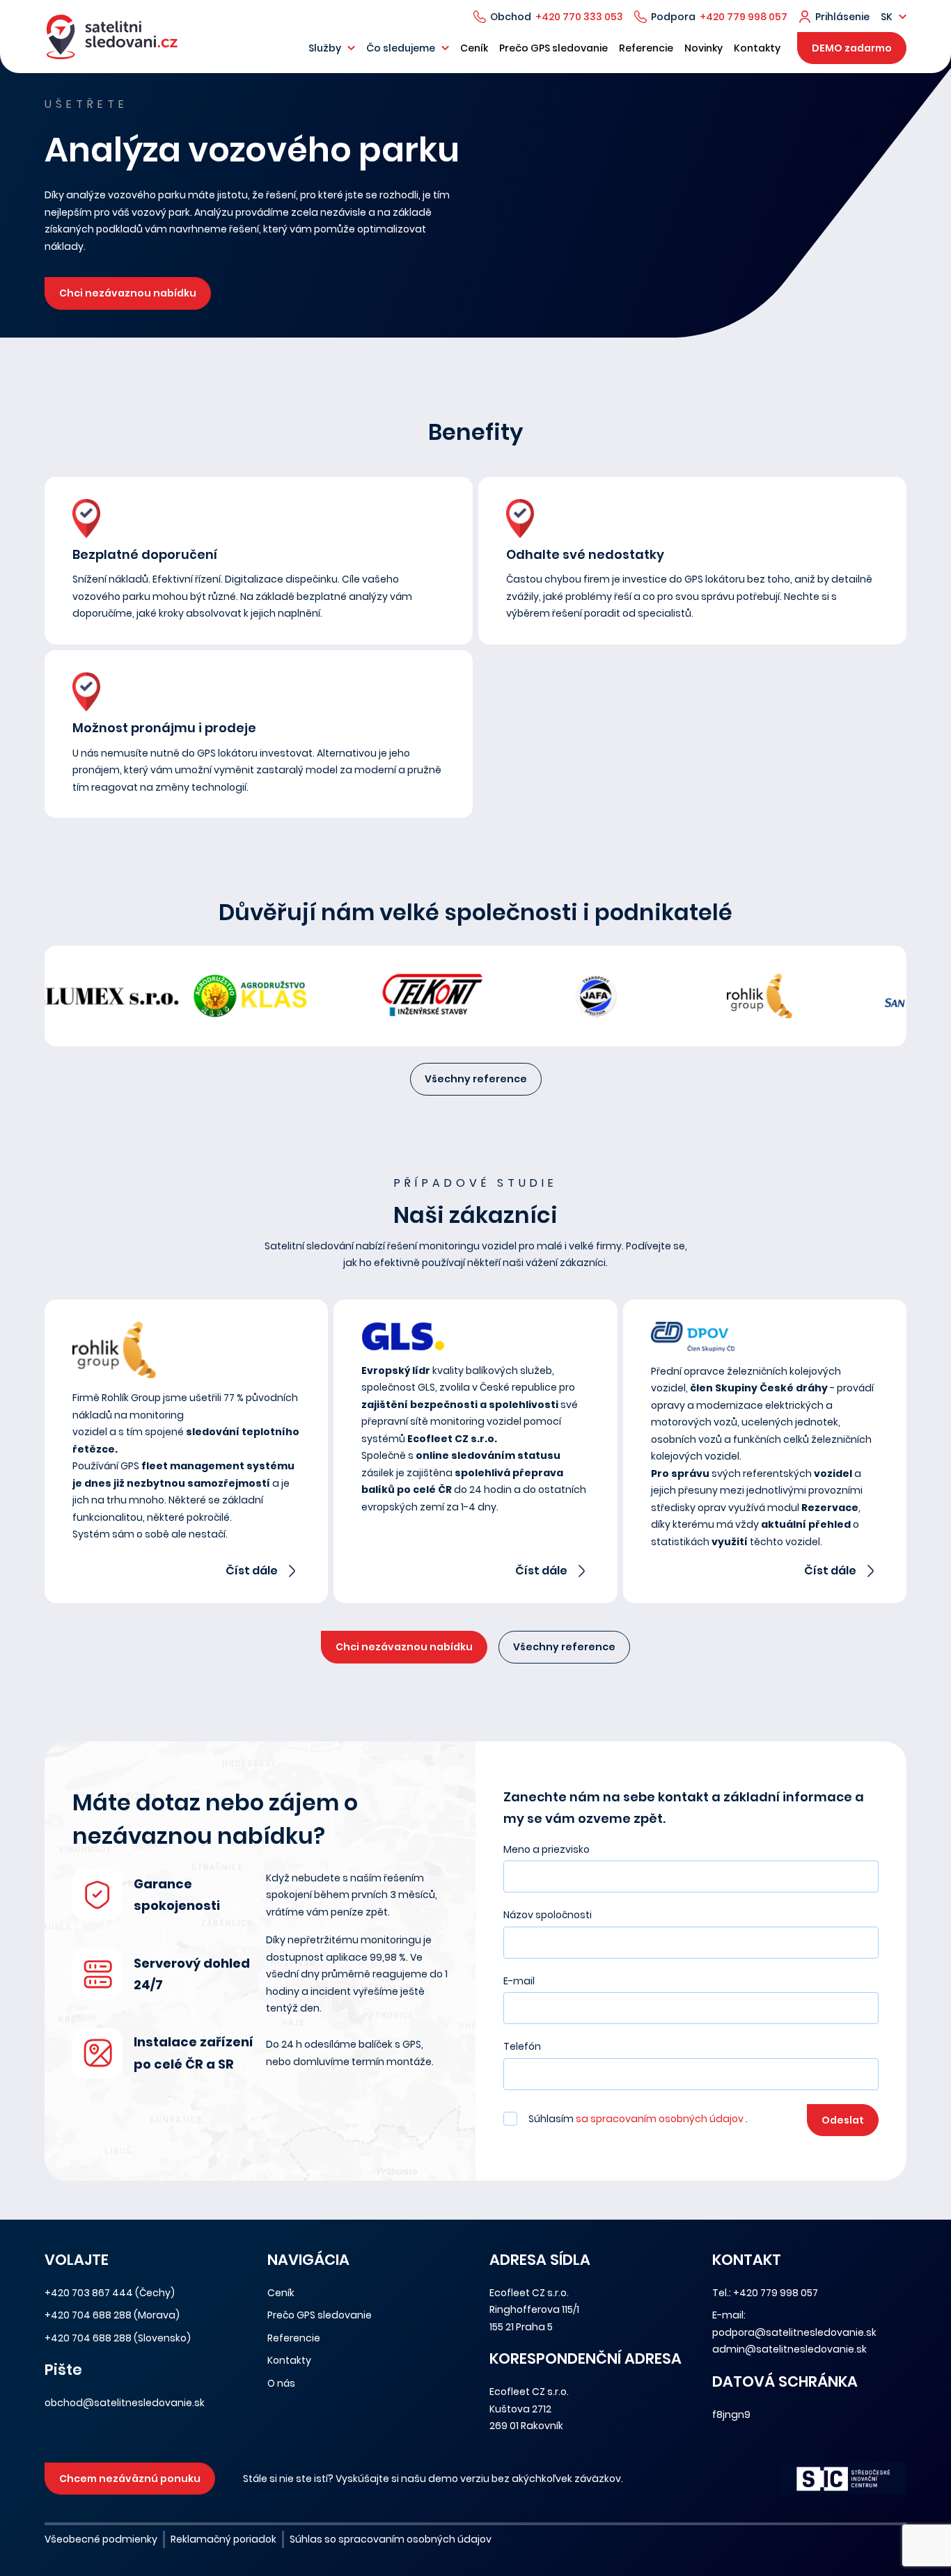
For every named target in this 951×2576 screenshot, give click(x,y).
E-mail (519, 1981)
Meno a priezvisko (547, 1849)
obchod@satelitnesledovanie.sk (125, 2403)
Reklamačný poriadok (223, 2539)
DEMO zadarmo (852, 48)
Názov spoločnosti (548, 1915)
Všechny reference (476, 1079)
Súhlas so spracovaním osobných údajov (391, 2539)
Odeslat (843, 2120)
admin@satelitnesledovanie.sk (789, 2349)
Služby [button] (325, 48)
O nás (281, 2383)
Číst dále (252, 1571)
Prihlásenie (842, 17)
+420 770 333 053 (579, 17)
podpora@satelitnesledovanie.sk (794, 2332)
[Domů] (112, 37)
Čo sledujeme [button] (401, 48)
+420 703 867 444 (89, 2293)
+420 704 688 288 (88, 2315)
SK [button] (887, 17)
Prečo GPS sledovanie (553, 48)
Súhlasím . (638, 2119)
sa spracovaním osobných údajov (661, 2119)
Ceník (474, 48)
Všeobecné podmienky (101, 2539)
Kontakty (757, 48)
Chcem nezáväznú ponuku (130, 2479)
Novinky (704, 48)
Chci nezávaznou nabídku (128, 293)
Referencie (646, 48)
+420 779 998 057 (744, 17)
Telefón (522, 2046)
